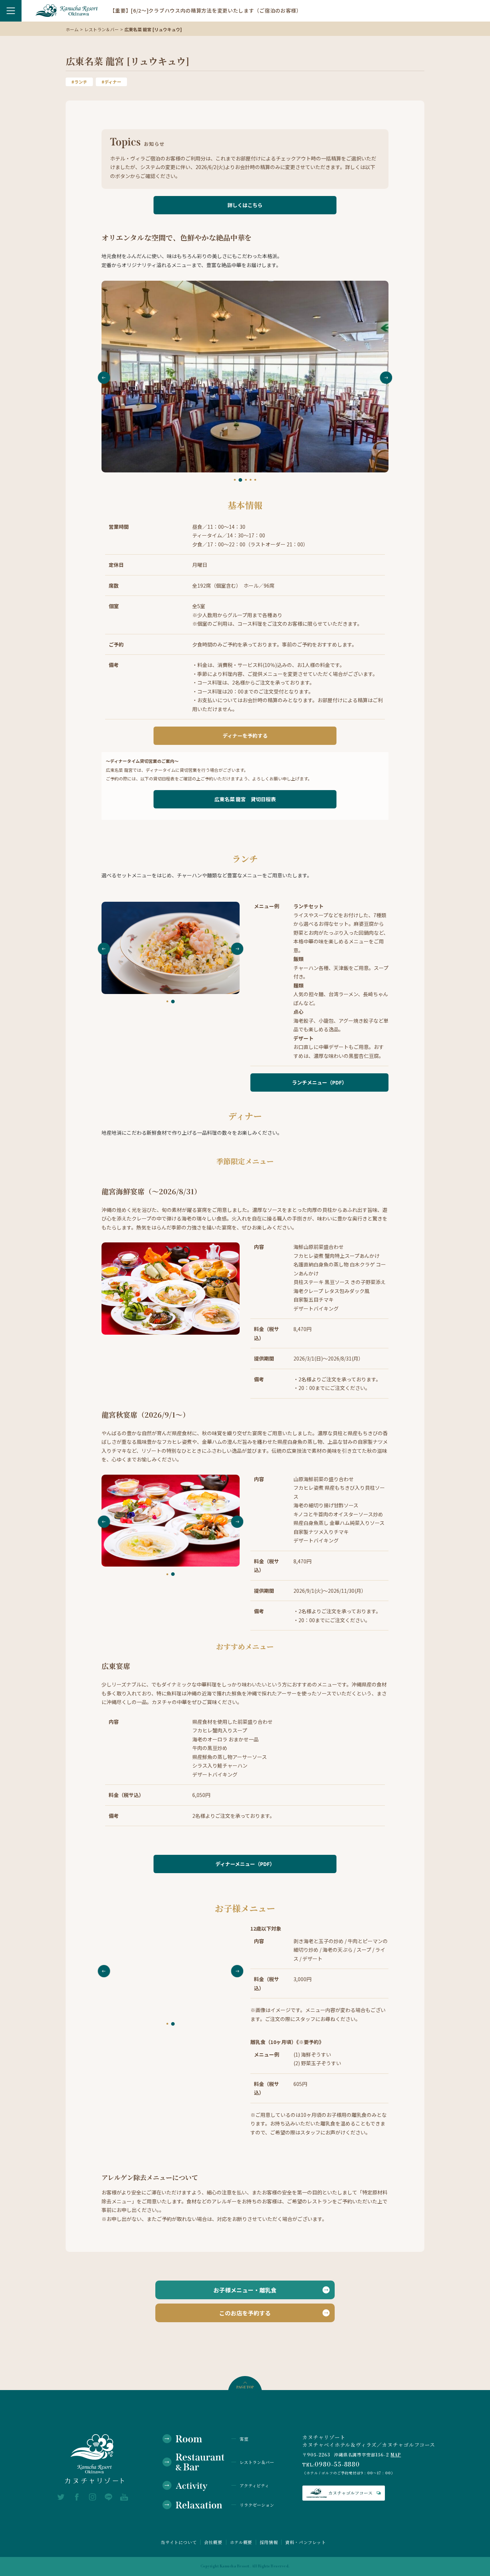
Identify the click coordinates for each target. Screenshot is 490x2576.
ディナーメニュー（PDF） (245, 1864)
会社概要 (213, 2542)
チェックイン (41, 2561)
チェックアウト (128, 2561)
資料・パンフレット (305, 2542)
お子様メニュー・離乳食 (245, 2290)
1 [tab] (235, 480)
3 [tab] (245, 480)
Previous (104, 378)
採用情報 (269, 2542)
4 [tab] (251, 480)
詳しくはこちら (245, 205)
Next (386, 378)
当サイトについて (179, 2542)
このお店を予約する (245, 2313)
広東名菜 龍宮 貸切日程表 (245, 799)
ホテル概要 (241, 2542)
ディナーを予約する (245, 736)
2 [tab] (239, 480)
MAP (396, 2455)
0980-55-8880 (337, 2465)
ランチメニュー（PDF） (319, 1082)
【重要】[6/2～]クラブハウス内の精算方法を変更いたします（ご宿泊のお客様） (206, 10)
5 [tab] (255, 480)
